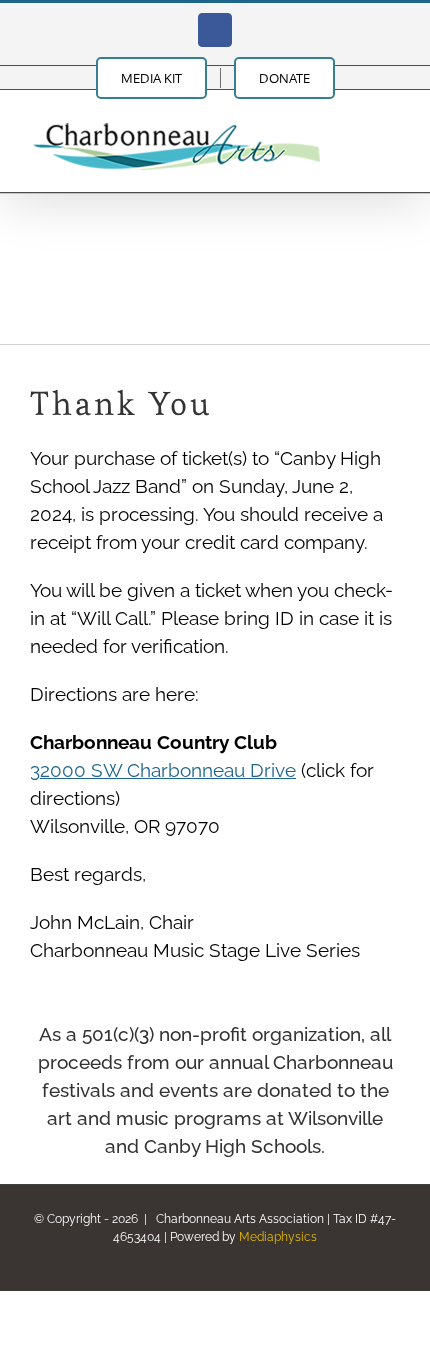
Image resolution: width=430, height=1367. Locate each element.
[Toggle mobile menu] (392, 120)
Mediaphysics (278, 1237)
